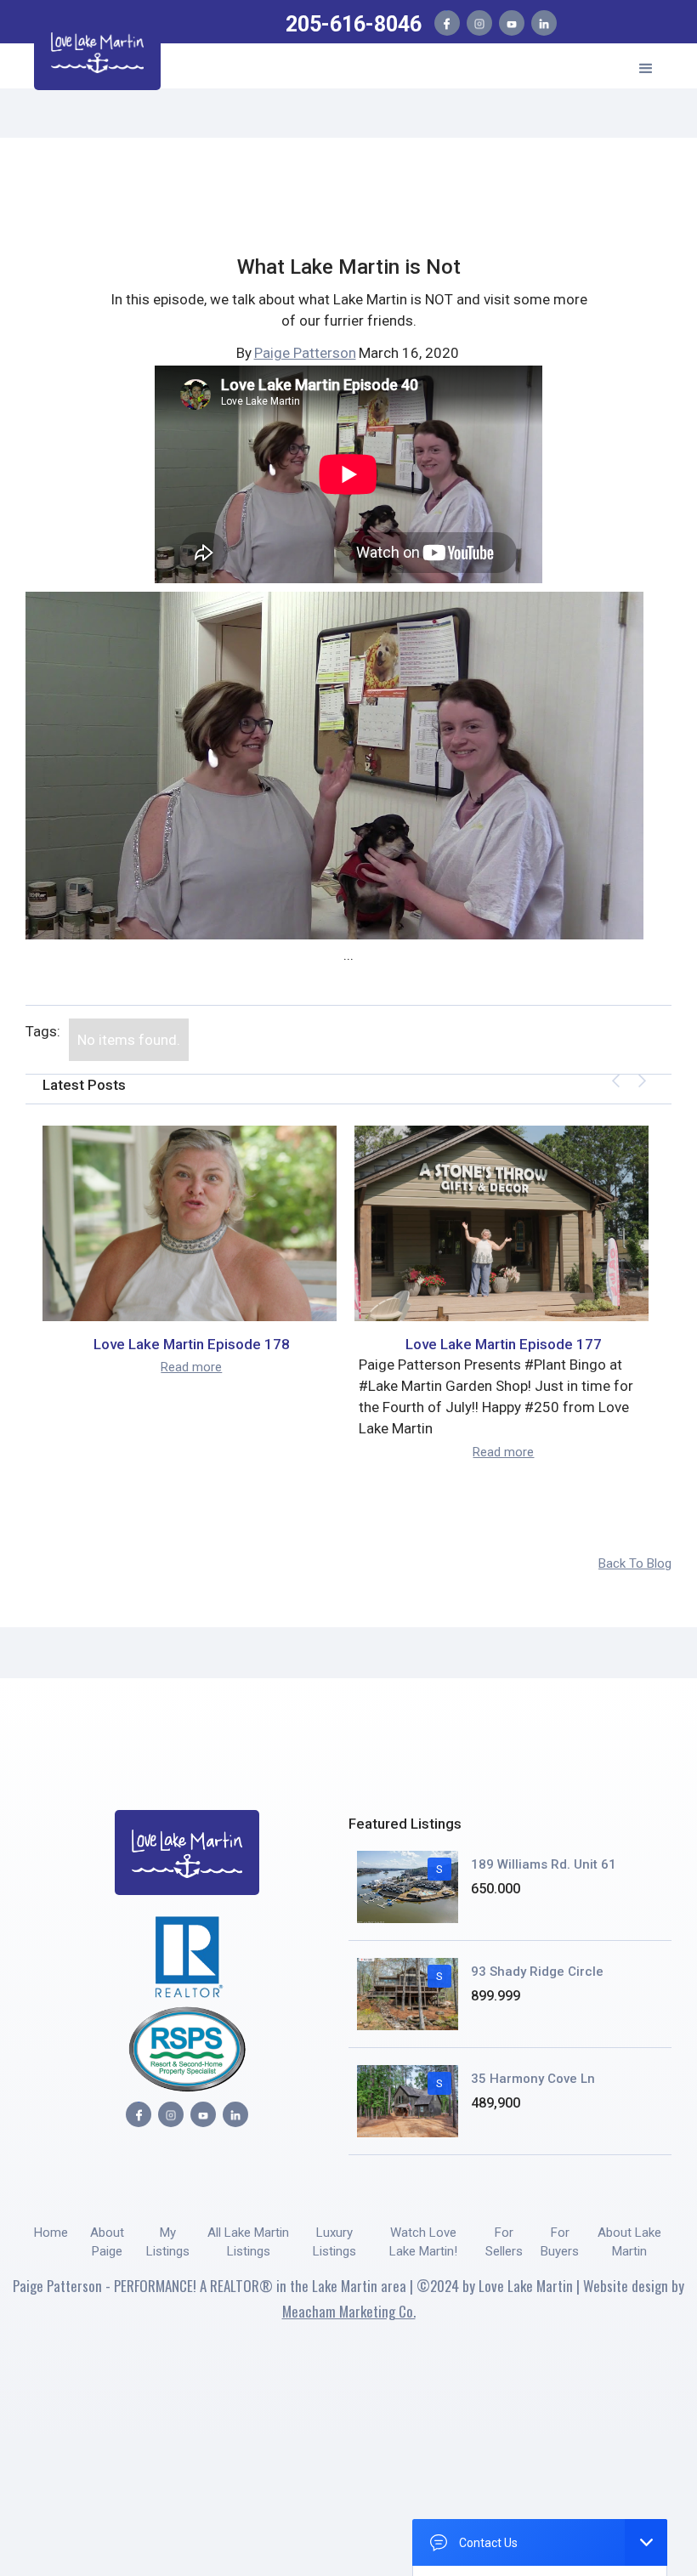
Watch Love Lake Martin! (423, 2242)
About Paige (107, 2242)
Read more (191, 1367)
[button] (646, 66)
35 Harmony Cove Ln (533, 2079)
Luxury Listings (334, 2242)
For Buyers (560, 2242)
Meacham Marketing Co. (349, 2311)
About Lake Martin (629, 2242)
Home (51, 2233)
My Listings (168, 2242)
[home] (97, 50)
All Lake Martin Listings (248, 2242)
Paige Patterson (305, 353)
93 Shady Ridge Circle (537, 1972)
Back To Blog (635, 1563)
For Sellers (504, 2242)
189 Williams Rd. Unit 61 (544, 1864)
